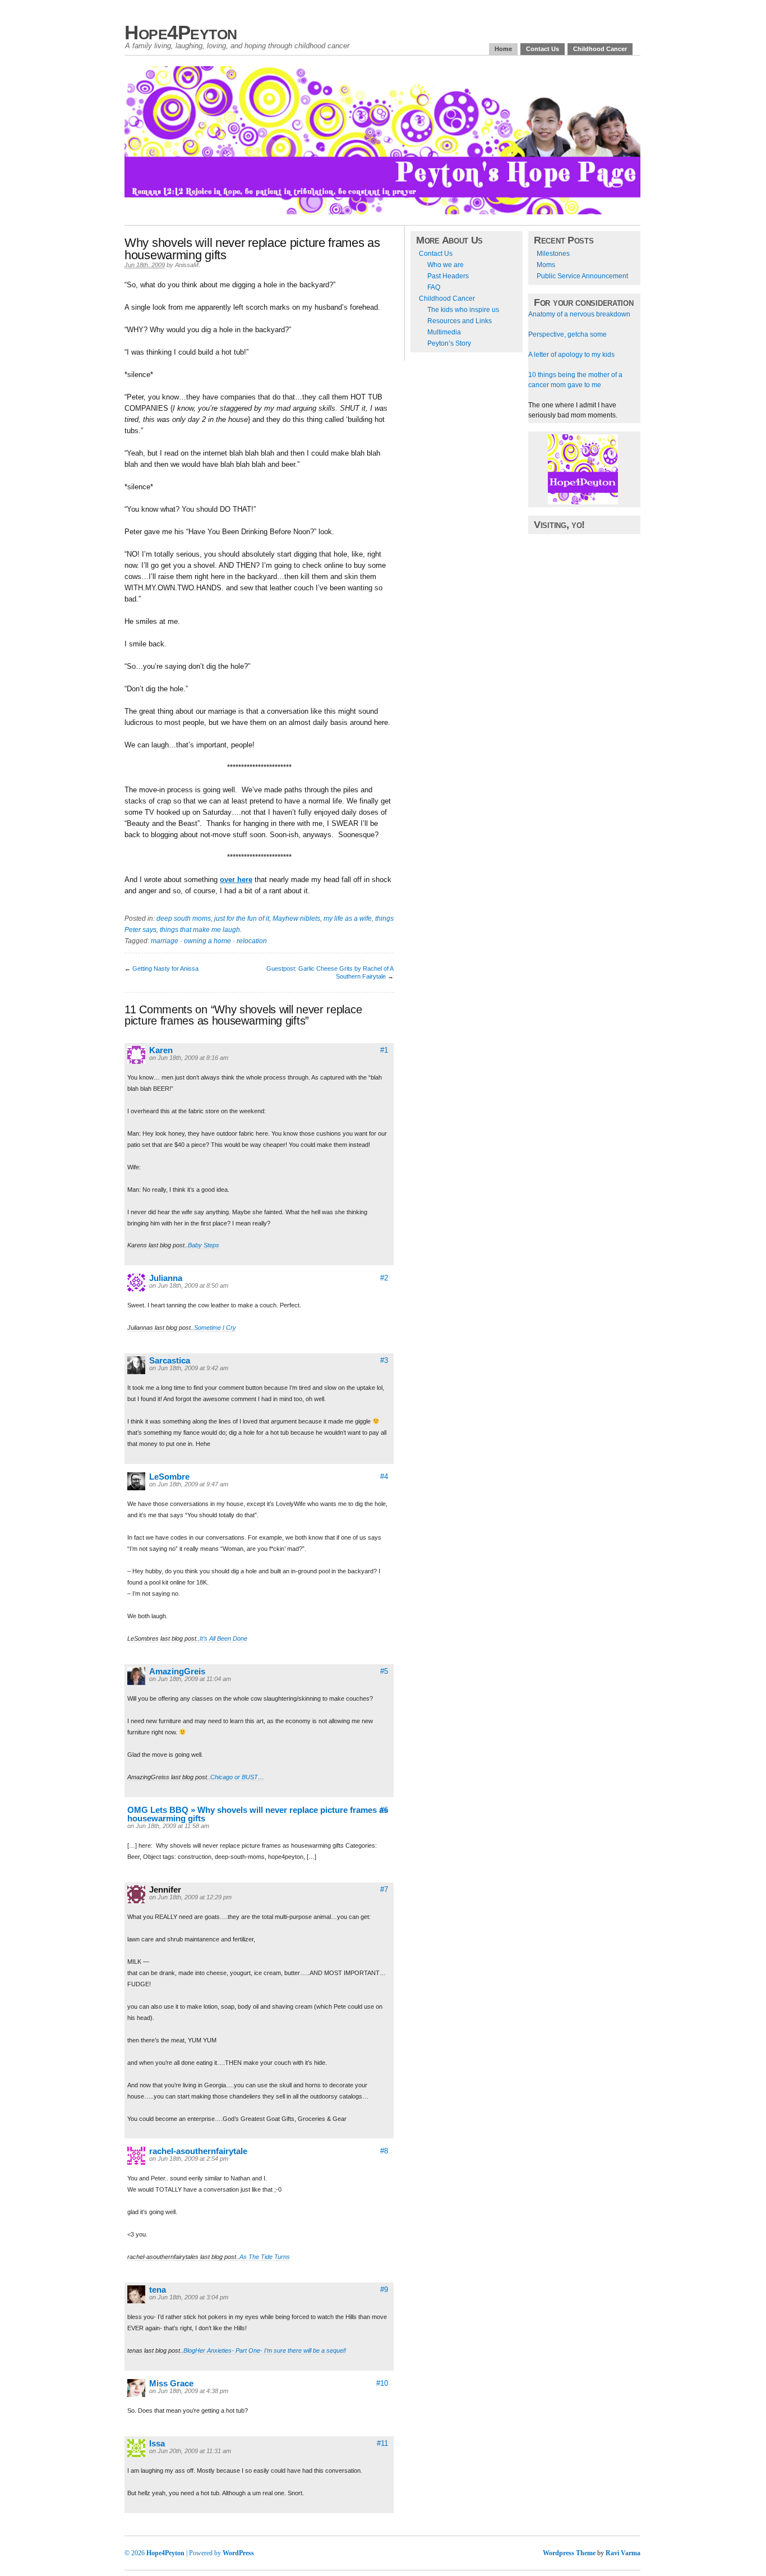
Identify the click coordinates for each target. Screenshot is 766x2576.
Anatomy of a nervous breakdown (579, 314)
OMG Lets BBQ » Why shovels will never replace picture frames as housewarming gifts (258, 1814)
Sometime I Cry (215, 1328)
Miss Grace (171, 2383)
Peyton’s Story (449, 343)
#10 (382, 2383)
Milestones (553, 254)
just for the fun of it (242, 919)
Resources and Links (460, 321)
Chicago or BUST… (237, 1777)
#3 (384, 1360)
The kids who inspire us (463, 310)
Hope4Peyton (181, 32)
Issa (157, 2443)
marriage (165, 941)
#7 (384, 1889)
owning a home (207, 941)
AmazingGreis (177, 1671)
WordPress (238, 2553)
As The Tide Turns (265, 2257)
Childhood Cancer (600, 49)
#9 (384, 2290)
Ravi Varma (623, 2553)
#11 (382, 2443)
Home (503, 49)
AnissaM (187, 265)
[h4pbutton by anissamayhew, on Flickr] (583, 502)
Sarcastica (170, 1360)
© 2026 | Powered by (174, 2553)
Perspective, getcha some (567, 334)
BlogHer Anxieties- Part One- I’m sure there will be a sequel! (265, 2350)
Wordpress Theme (569, 2553)
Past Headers (448, 276)
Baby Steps (204, 1245)
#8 (384, 2151)
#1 (384, 1050)
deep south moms (184, 919)
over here (236, 880)
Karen (161, 1050)
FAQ (434, 287)
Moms (546, 265)
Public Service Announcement (582, 276)
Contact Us (543, 49)
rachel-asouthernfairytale (198, 2151)
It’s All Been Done (223, 1638)
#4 (384, 1477)
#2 (384, 1278)
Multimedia (444, 332)
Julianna (166, 1278)
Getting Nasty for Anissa (165, 968)
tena (158, 2290)
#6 (384, 1810)
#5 (384, 1671)
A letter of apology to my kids (571, 355)
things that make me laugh (200, 930)
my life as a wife (348, 919)
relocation (252, 941)
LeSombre (169, 1477)
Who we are (446, 265)
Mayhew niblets (296, 919)
